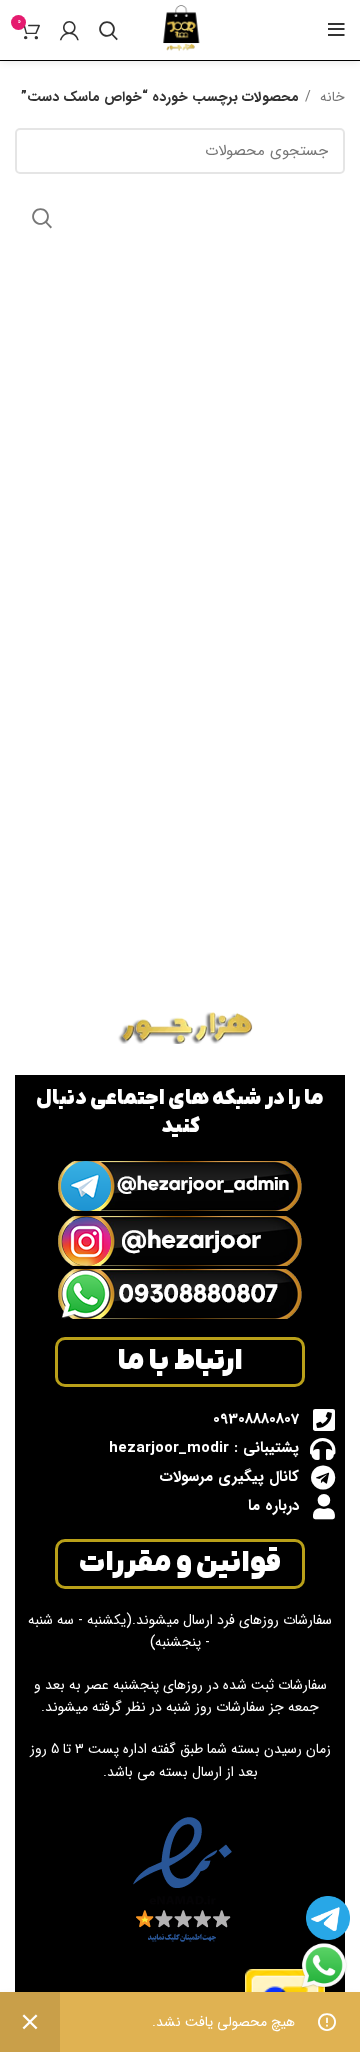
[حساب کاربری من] (69, 30)
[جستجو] (108, 30)
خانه (330, 97)
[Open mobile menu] (336, 30)
